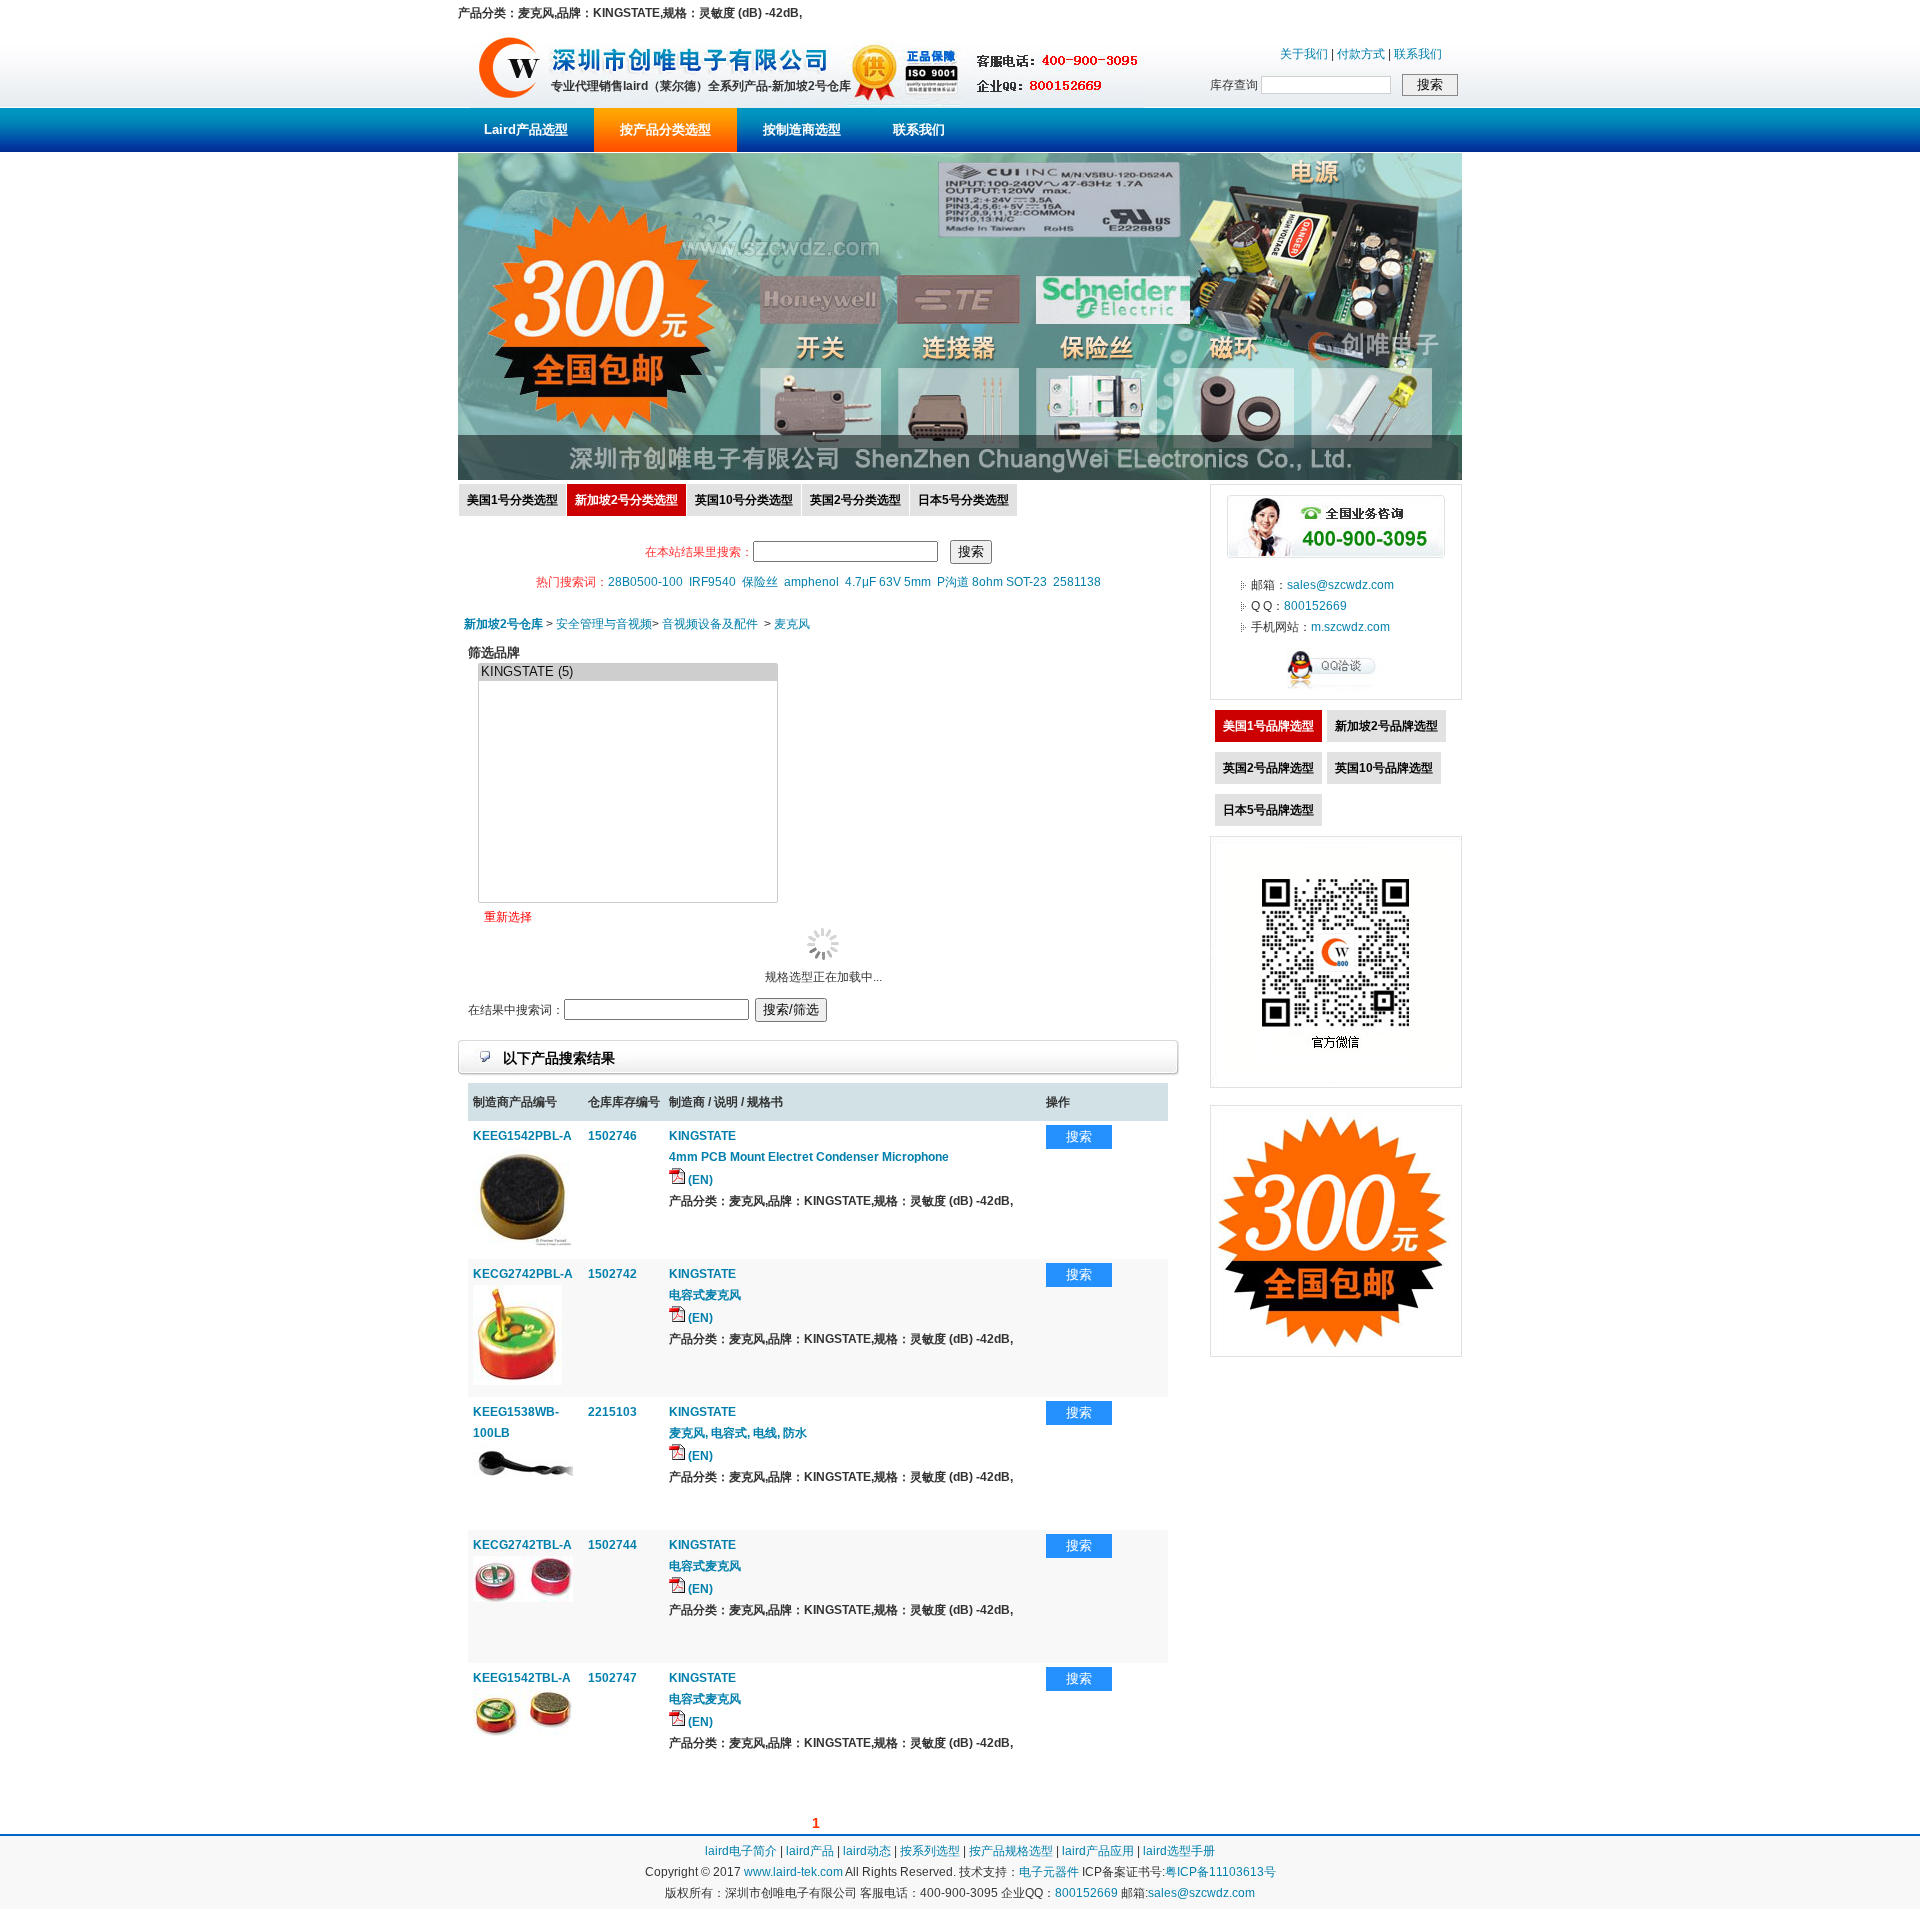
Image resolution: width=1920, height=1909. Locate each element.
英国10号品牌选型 (1384, 768)
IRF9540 (712, 582)
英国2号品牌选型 (1268, 768)
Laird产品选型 (526, 129)
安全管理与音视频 (604, 624)
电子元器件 (1049, 1872)
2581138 (1077, 582)
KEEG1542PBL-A (522, 1136)
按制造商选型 (802, 129)
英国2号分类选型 (855, 500)
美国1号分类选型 (512, 500)
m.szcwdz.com (1350, 627)
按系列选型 (930, 1851)
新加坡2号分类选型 (626, 500)
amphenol (811, 582)
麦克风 (792, 624)
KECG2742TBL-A (522, 1545)
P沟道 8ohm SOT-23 (992, 582)
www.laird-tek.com (793, 1872)
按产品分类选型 (665, 129)
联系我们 (1418, 54)
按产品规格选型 (1011, 1851)
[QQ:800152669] (1336, 688)
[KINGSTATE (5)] (628, 672)
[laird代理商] (509, 104)
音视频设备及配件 (710, 624)
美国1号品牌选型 (1268, 726)
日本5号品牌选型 (1268, 810)
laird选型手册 (1179, 1851)
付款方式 (1361, 54)
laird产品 (810, 1851)
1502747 (612, 1678)
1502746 (612, 1136)
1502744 (612, 1545)
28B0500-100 (645, 582)
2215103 (612, 1412)
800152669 (1315, 606)
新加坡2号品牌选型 (1386, 726)
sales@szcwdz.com (1340, 585)
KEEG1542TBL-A (522, 1678)
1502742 (612, 1274)
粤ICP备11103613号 (1220, 1872)
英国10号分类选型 (744, 500)
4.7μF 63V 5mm (888, 582)
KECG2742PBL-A (523, 1274)
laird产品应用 (1098, 1851)
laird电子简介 (741, 1851)
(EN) (699, 1180)
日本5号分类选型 (963, 500)
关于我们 (1304, 54)
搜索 (1079, 1136)
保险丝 (760, 582)
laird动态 (867, 1851)
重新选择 (508, 917)
